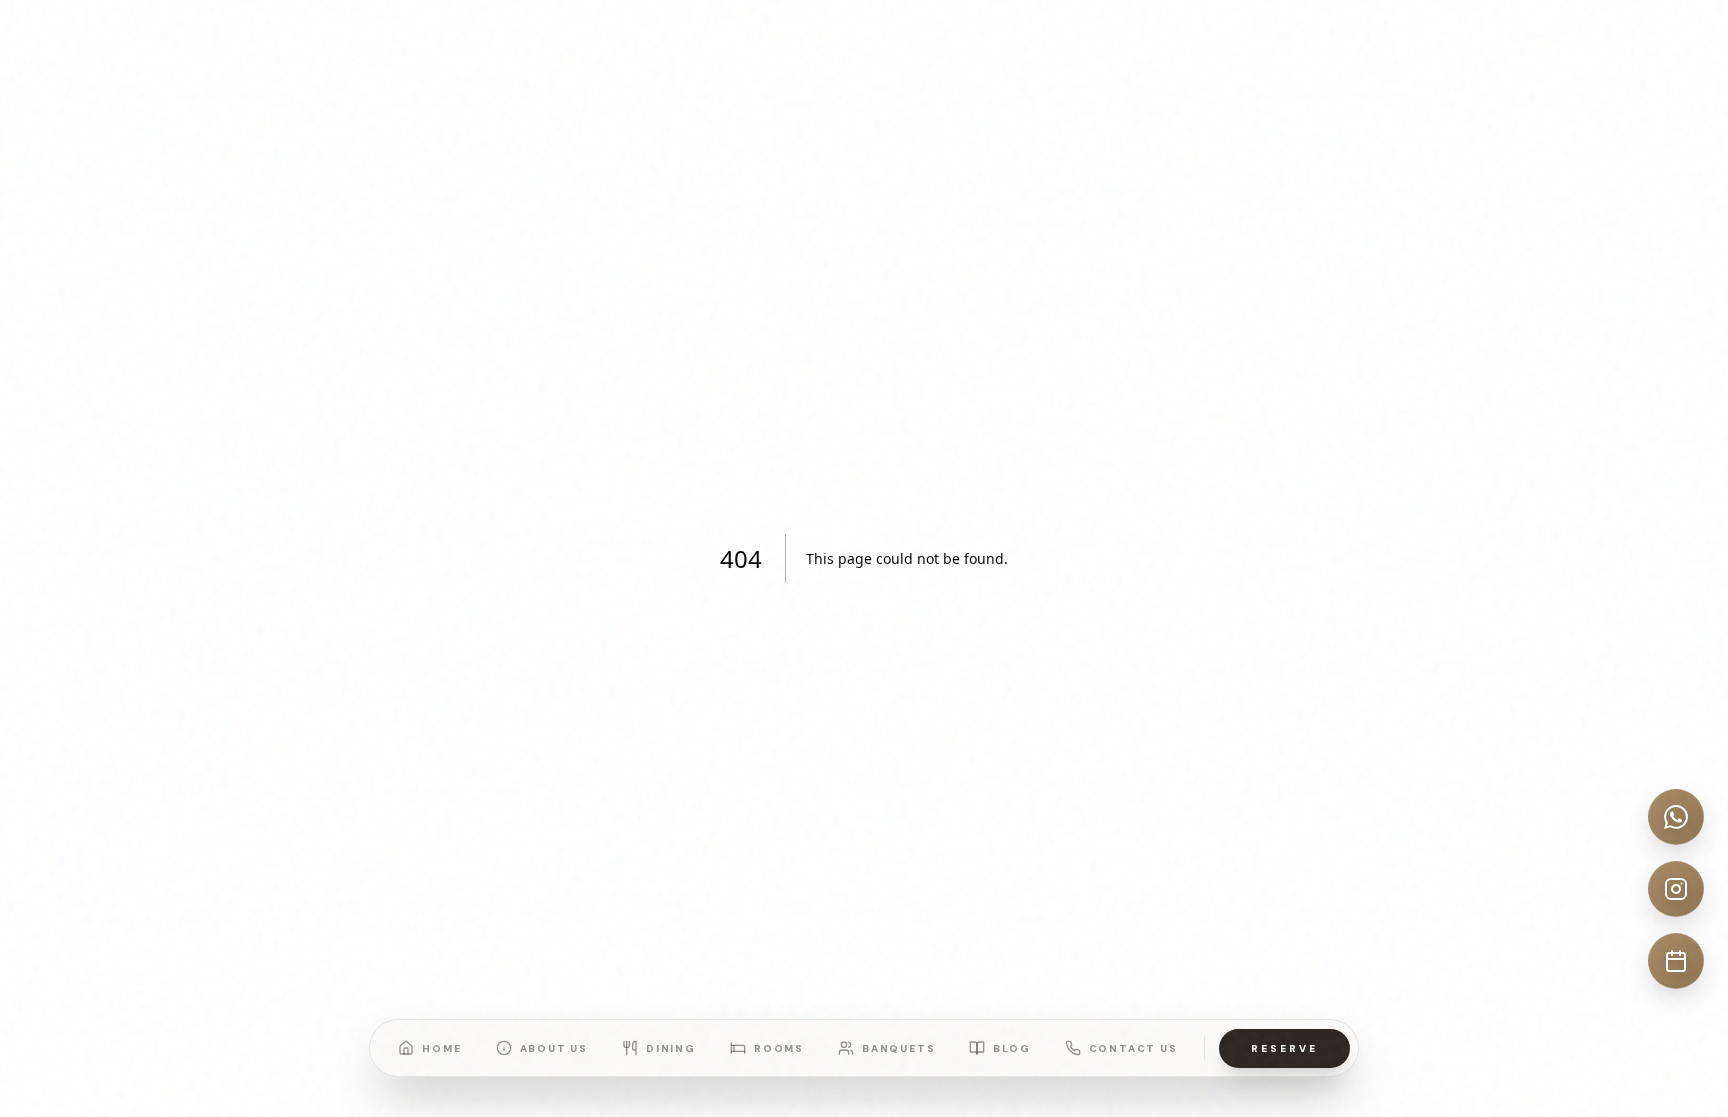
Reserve (1284, 1048)
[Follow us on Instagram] (1676, 889)
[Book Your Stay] (1676, 961)
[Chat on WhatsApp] (1676, 817)
